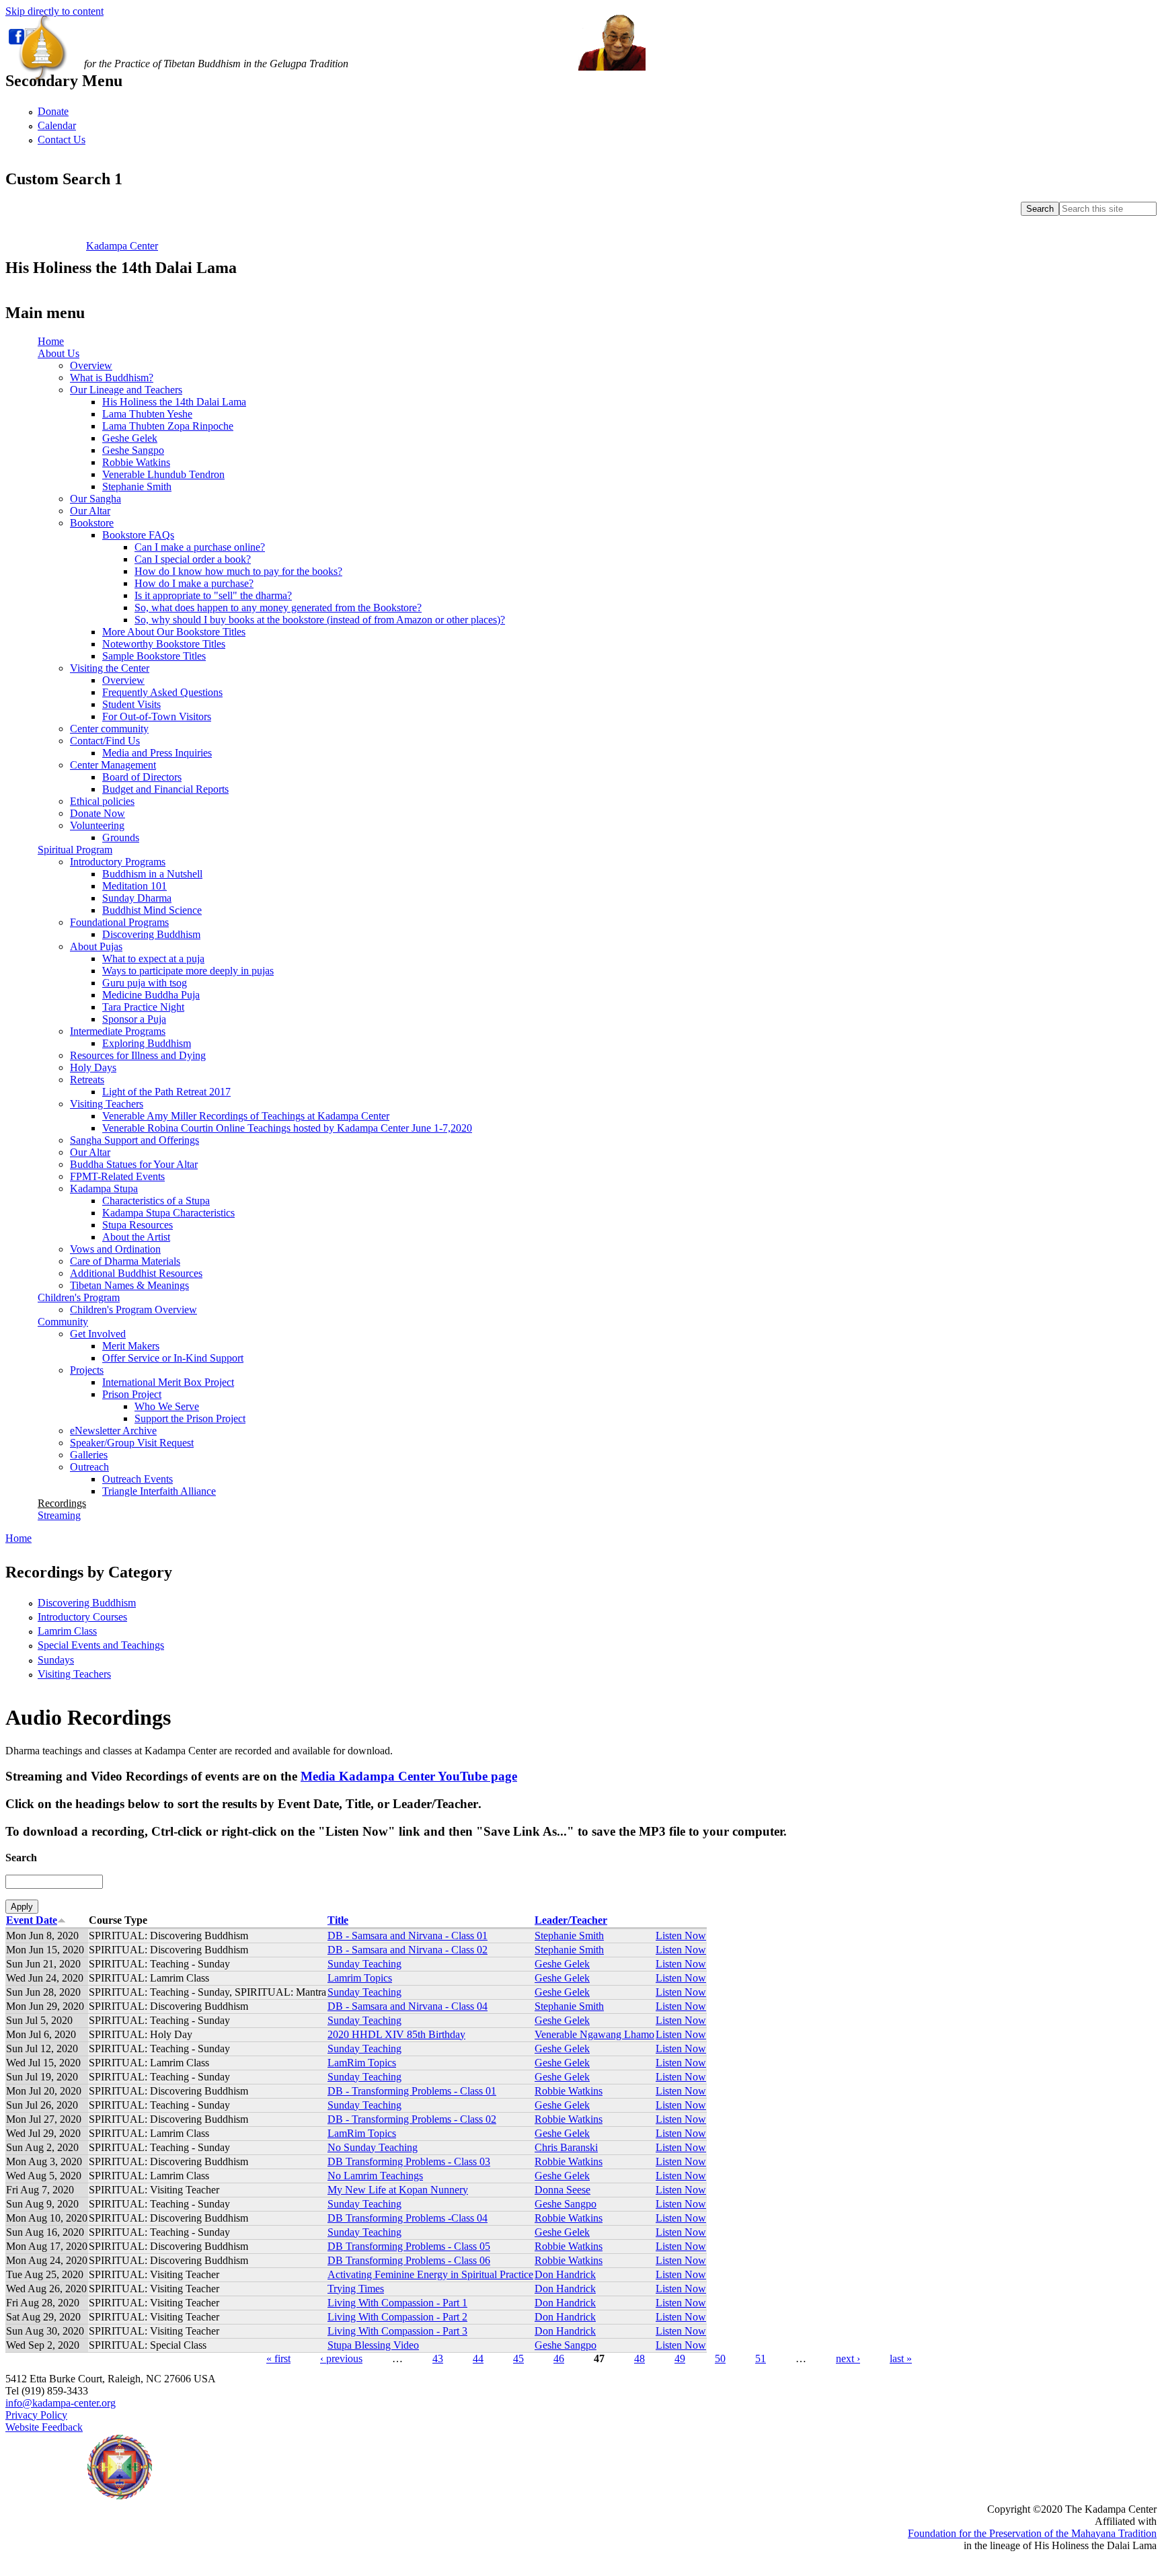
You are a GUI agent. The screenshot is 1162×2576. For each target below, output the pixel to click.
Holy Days (93, 1067)
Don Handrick (565, 2274)
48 (640, 2358)
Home (51, 341)
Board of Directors (142, 777)
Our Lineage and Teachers (126, 390)
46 (559, 2358)
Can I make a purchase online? (200, 547)
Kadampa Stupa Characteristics (168, 1213)
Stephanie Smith (137, 486)
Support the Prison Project (190, 1418)
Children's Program (79, 1297)
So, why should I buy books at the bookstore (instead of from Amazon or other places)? (320, 620)
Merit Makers (131, 1346)
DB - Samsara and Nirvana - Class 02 (408, 1950)
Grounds (121, 837)
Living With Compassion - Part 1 (397, 2303)
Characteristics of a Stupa (156, 1201)
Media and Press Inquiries (157, 753)
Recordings (62, 1503)
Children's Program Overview (133, 1310)
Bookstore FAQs (138, 535)
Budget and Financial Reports (165, 789)
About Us (59, 353)
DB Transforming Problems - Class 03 (409, 2161)
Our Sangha (95, 499)
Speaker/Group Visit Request (132, 1443)
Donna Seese (563, 2190)
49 (680, 2358)
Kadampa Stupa (104, 1188)
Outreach (89, 1467)
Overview (91, 365)
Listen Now (681, 1936)
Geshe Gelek (130, 438)
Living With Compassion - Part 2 (397, 2317)
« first (278, 2358)
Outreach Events (138, 1479)
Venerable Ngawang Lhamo (594, 2034)
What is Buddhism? (112, 378)
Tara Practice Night (143, 1007)
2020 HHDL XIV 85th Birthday (396, 2034)
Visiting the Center (110, 668)
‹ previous (341, 2358)
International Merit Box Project (168, 1382)
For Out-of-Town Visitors (157, 716)
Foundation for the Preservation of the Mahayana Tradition (1032, 2533)
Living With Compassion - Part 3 (397, 2331)
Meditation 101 (134, 886)
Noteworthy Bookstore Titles (164, 644)
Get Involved (98, 1334)
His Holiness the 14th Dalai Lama (174, 402)
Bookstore (92, 523)
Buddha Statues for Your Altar (134, 1164)
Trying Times (356, 2289)
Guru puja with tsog (145, 983)
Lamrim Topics (360, 1978)
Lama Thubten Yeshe (147, 414)
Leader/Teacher (571, 1920)
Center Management (113, 765)
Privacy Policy (36, 2415)
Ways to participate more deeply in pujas (188, 971)
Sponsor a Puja (134, 1019)
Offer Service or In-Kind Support (173, 1358)
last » (901, 2358)
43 (438, 2358)
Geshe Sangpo (133, 450)
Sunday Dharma (137, 898)
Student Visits (131, 704)
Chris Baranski (566, 2147)
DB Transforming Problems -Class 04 (408, 2218)
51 (761, 2358)
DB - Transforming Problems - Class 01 (412, 2091)
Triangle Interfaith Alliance (159, 1491)
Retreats (87, 1080)
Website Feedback (44, 2427)
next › (848, 2358)
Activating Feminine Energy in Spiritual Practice (430, 2274)
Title (338, 1920)
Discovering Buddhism (151, 934)
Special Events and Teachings (101, 1645)
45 (518, 2358)
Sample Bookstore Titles (154, 656)
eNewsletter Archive (113, 1431)
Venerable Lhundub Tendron (163, 474)
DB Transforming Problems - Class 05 (409, 2246)
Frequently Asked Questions (162, 692)
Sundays (56, 1660)
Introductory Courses (82, 1617)
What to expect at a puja (153, 959)
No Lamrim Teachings (375, 2176)
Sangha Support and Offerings (134, 1140)
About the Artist (136, 1237)
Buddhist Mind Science (152, 910)
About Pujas (96, 946)
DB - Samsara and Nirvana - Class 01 (408, 1936)
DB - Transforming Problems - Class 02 (412, 2119)
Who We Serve (167, 1406)
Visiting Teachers (107, 1104)
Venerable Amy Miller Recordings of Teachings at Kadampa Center (246, 1116)
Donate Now (98, 813)
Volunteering (97, 825)
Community (63, 1322)
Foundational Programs (119, 922)
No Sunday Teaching (373, 2147)
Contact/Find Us (105, 741)
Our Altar (90, 511)
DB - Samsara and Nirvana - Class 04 (408, 2006)
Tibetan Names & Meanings (129, 1285)
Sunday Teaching (364, 1964)
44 (478, 2358)
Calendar (57, 125)
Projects (87, 1370)
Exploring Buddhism (147, 1043)
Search (21, 1858)
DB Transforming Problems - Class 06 (409, 2260)
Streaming (59, 1515)
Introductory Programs (118, 862)
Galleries (89, 1455)
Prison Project (132, 1394)
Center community (109, 729)
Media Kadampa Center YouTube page (409, 1776)
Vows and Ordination (115, 1249)
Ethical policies (102, 801)
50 (720, 2358)
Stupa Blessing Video (373, 2345)
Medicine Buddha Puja (151, 995)
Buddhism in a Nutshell (152, 874)
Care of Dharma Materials (125, 1261)
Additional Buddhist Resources (136, 1273)
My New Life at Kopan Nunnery (398, 2190)
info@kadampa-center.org (61, 2403)
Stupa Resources (138, 1225)
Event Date (32, 1920)
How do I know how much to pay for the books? (238, 571)
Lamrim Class (67, 1631)
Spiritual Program (75, 850)
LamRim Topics (362, 2063)
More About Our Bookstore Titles (174, 632)
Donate (53, 111)
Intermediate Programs (118, 1031)
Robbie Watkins (136, 462)
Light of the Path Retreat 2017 (166, 1092)
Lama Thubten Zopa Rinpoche (168, 426)
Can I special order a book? (193, 559)
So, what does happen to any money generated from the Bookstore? (278, 608)
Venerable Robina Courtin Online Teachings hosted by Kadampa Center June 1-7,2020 (287, 1128)
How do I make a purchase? (194, 583)
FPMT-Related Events (117, 1176)
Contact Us (62, 140)
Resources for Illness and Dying (138, 1055)
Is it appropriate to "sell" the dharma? (213, 595)
